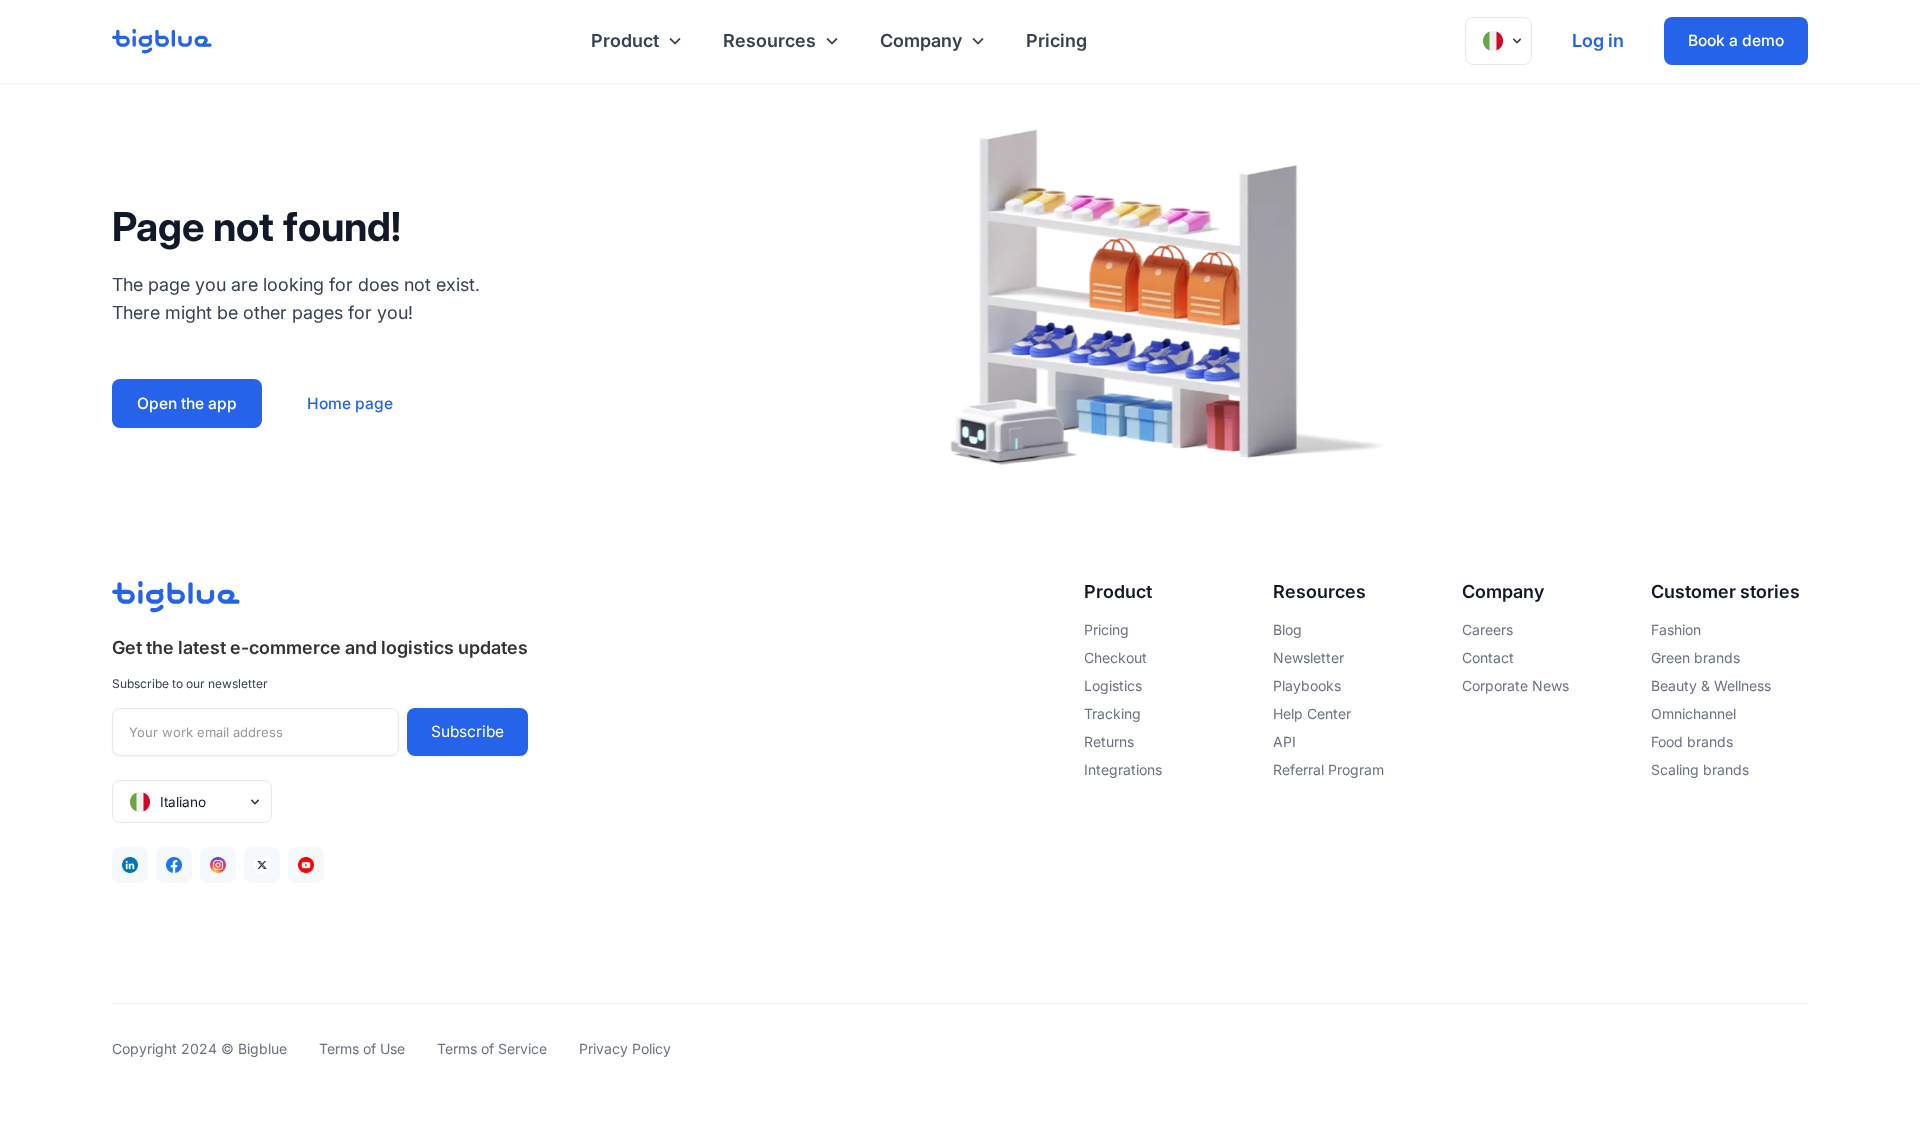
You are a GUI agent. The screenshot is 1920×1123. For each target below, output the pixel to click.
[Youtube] (306, 865)
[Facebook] (174, 865)
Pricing (1056, 40)
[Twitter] (262, 865)
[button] (633, 41)
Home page (350, 403)
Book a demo (1736, 40)
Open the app (187, 403)
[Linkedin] (130, 865)
